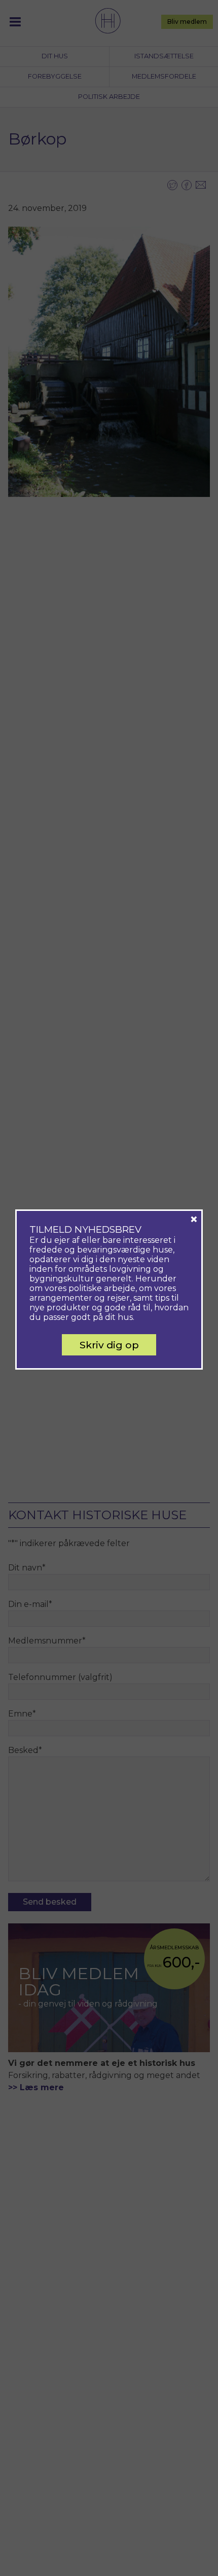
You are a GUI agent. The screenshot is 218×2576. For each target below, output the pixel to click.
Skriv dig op (109, 1345)
